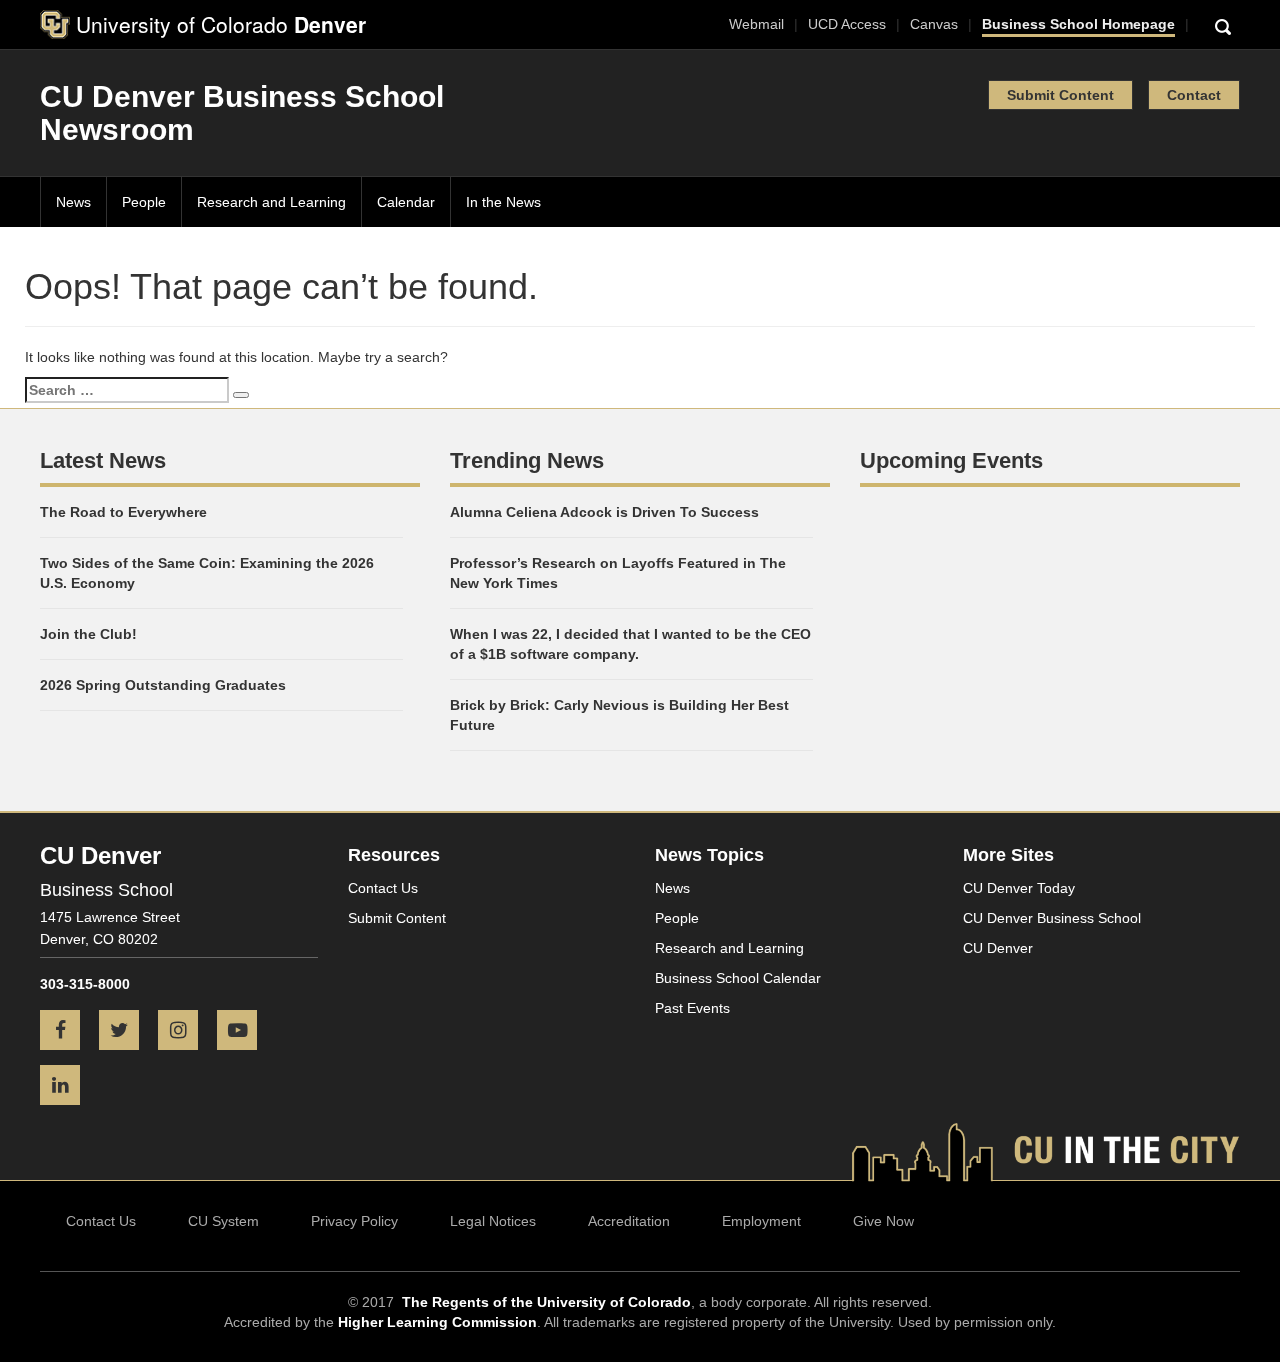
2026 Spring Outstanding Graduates (163, 685)
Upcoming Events (951, 460)
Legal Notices (493, 1221)
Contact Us (383, 888)
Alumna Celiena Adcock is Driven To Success (604, 512)
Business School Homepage (1078, 24)
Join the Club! (88, 634)
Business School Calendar (738, 978)
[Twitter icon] (126, 1032)
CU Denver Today (1019, 888)
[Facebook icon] (67, 1032)
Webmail (756, 24)
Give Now (883, 1221)
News (73, 202)
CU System (223, 1221)
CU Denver (998, 948)
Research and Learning (271, 202)
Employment (761, 1221)
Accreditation (629, 1221)
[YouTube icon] (244, 1032)
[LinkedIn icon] (67, 1087)
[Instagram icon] (185, 1032)
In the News (503, 202)
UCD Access (847, 24)
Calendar (406, 202)
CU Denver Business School (1052, 918)
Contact (1194, 95)
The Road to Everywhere (123, 512)
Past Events (692, 1008)
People (144, 202)
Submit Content (1060, 95)
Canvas (934, 24)
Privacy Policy (354, 1221)
